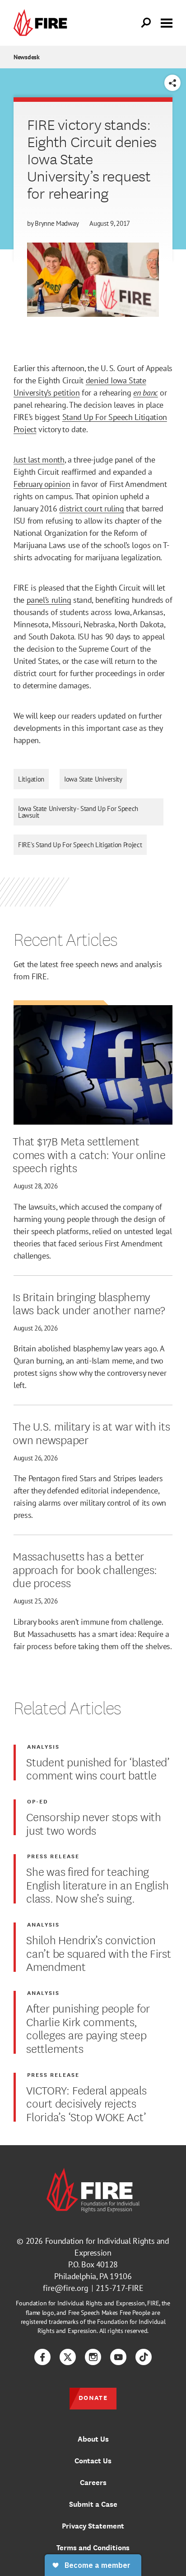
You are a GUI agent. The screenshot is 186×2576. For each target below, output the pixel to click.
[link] (42, 23)
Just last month (39, 460)
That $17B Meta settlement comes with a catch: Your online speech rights (89, 1154)
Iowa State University (93, 779)
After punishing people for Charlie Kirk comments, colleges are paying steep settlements (88, 2028)
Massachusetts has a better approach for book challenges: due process (85, 1569)
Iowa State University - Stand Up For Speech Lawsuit (78, 812)
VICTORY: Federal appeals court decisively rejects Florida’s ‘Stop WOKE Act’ (86, 2103)
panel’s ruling (49, 600)
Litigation (31, 779)
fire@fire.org (66, 2288)
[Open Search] (146, 23)
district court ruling (91, 508)
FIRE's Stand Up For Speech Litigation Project (80, 845)
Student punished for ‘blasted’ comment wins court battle (98, 1768)
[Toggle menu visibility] (167, 22)
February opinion (42, 484)
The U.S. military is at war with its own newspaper (91, 1432)
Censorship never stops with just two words (93, 1823)
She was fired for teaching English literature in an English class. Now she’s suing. (97, 1884)
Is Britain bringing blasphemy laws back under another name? (89, 1303)
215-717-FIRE (120, 2288)
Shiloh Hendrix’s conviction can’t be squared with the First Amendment (98, 1953)
